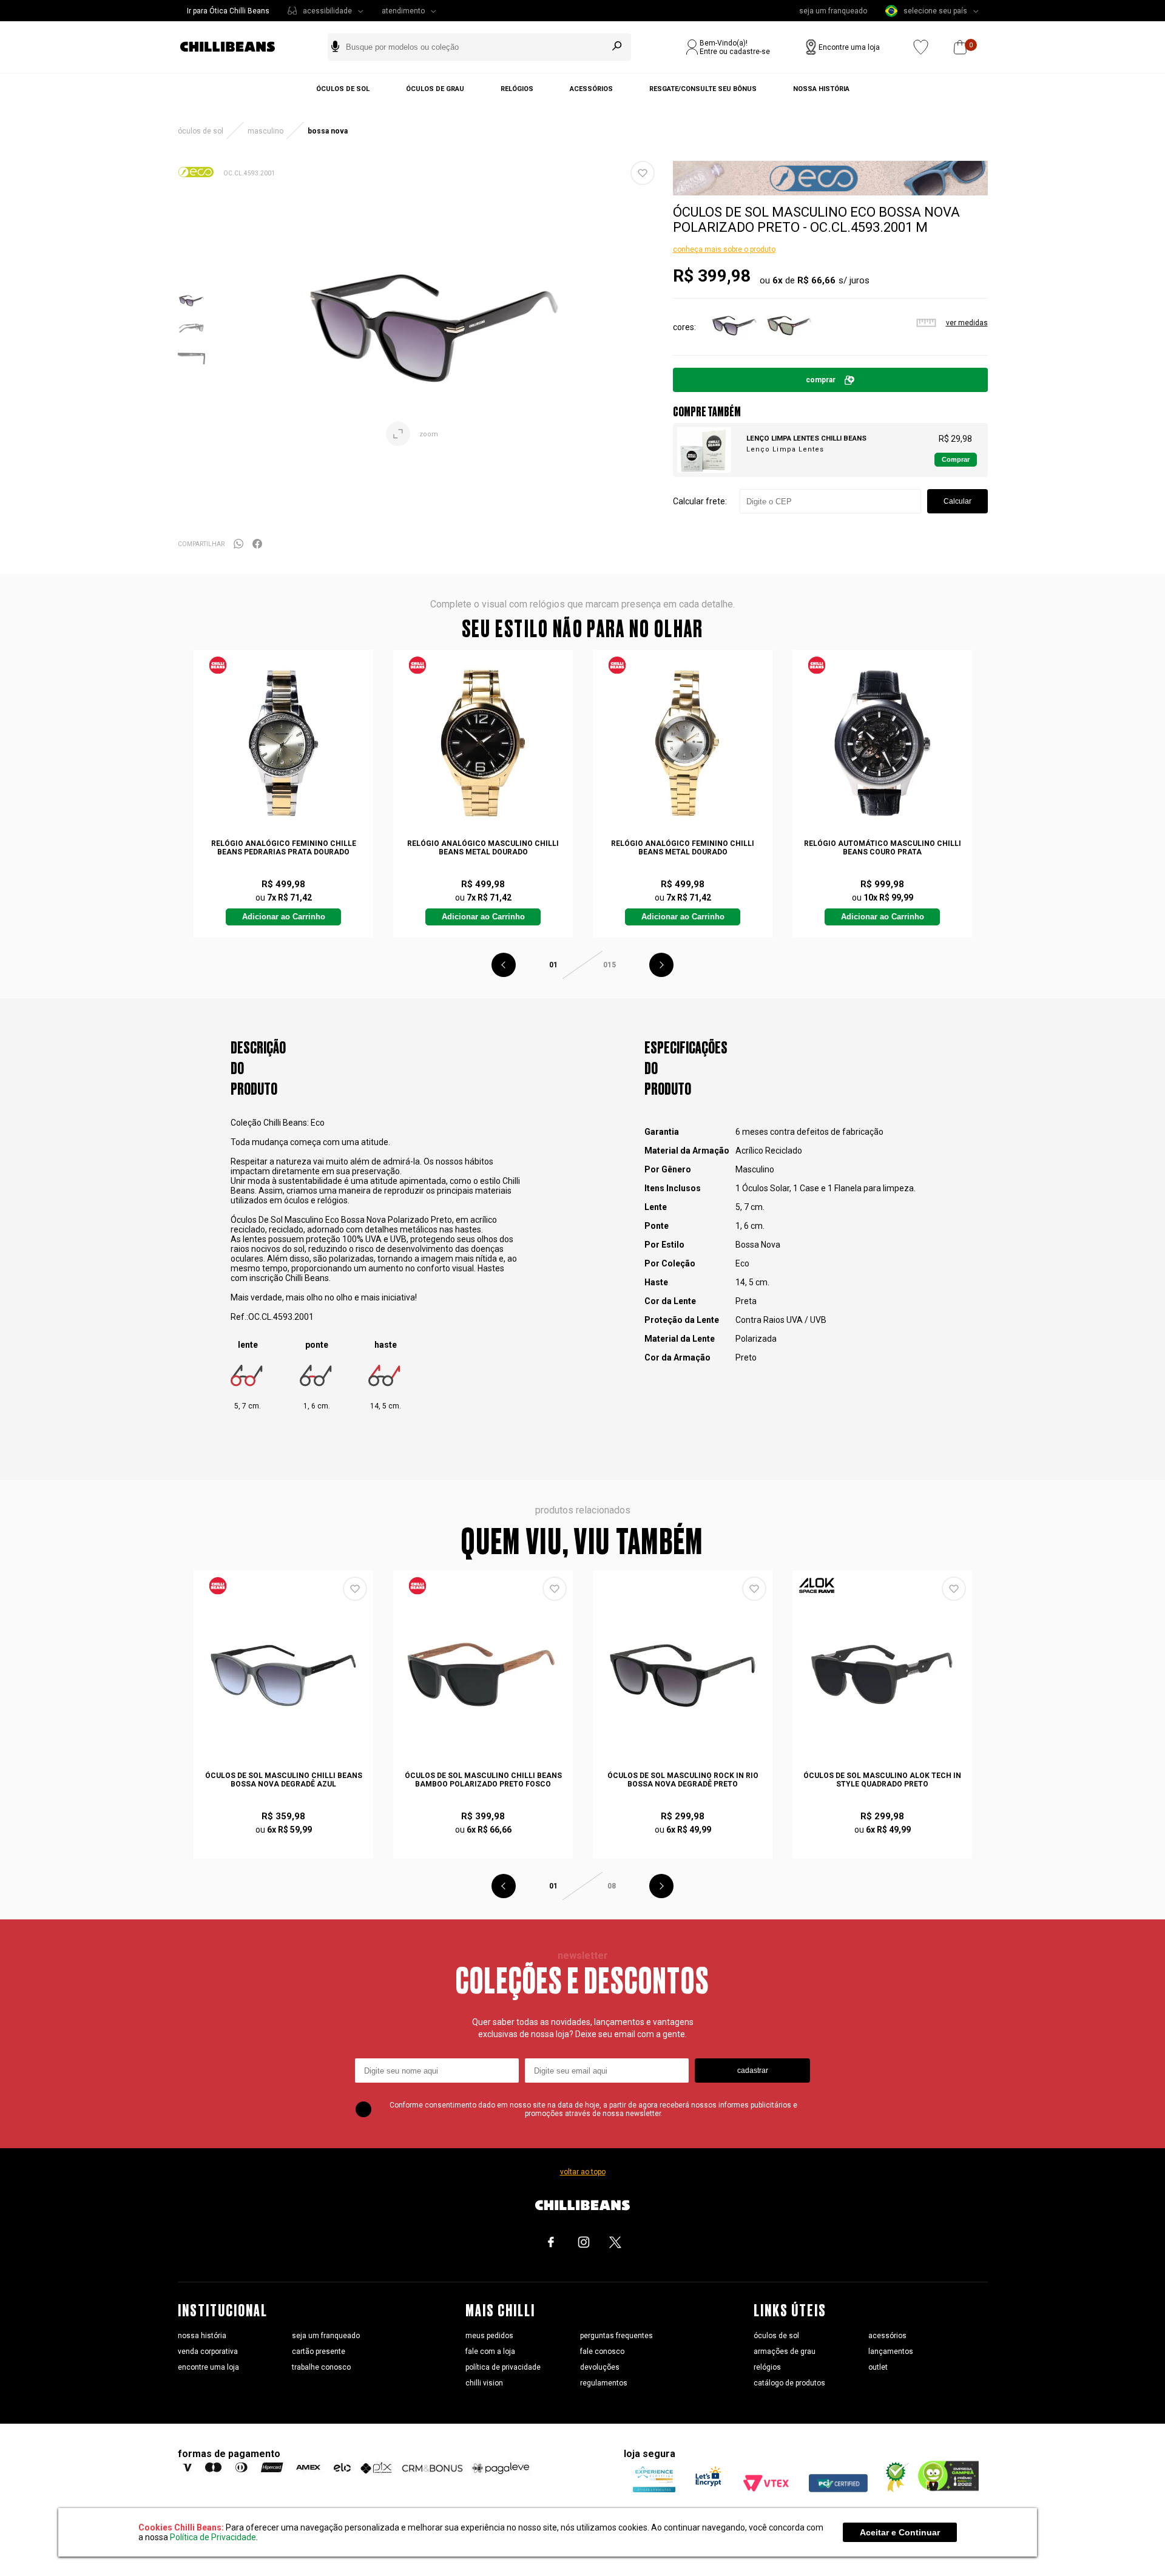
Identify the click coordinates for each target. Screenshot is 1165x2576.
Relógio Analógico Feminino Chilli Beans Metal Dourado (683, 848)
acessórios (887, 2336)
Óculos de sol (343, 89)
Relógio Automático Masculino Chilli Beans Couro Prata (883, 848)
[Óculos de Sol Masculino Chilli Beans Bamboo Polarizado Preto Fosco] (483, 1675)
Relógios (517, 89)
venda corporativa (208, 2351)
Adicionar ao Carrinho (284, 917)
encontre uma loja (208, 2367)
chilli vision (484, 2383)
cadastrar (753, 2071)
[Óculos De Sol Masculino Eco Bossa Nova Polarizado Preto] (734, 347)
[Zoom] (191, 311)
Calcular (957, 501)
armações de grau (785, 2351)
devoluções (600, 2367)
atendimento (403, 11)
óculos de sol (776, 2336)
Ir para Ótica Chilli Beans (228, 11)
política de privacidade (503, 2367)
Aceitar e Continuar (900, 2532)
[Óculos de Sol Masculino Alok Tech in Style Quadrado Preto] (882, 1675)
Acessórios (591, 89)
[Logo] (237, 47)
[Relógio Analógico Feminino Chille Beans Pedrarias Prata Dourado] (283, 743)
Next (661, 965)
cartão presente (319, 2351)
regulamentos (604, 2383)
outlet (878, 2367)
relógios (767, 2367)
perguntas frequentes (616, 2336)
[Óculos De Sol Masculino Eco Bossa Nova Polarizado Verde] (789, 347)
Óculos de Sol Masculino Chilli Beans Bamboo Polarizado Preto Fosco (483, 1780)
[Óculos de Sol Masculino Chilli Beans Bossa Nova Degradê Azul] (283, 1675)
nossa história (202, 2336)
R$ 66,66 (816, 280)
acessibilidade (327, 11)
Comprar (821, 380)
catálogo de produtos (789, 2383)
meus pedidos (489, 2336)
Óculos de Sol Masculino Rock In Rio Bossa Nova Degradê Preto (683, 1780)
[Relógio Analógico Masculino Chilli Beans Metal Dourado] (483, 743)
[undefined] (434, 328)
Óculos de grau (435, 89)
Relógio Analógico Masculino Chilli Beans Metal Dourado (483, 848)
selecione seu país (935, 11)
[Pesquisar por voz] (335, 47)
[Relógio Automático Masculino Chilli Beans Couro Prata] (882, 743)
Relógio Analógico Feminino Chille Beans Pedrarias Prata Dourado (284, 848)
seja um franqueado (833, 11)
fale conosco (602, 2351)
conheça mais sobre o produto (724, 249)
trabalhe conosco (321, 2367)
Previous (504, 965)
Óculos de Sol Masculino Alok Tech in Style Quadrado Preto (882, 1780)
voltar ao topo (583, 2172)
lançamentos (891, 2351)
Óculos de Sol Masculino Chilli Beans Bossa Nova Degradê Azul (284, 1780)
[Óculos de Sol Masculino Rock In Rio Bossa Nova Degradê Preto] (683, 1675)
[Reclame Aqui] (893, 2489)
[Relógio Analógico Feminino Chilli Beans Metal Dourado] (683, 743)
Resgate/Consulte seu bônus (703, 89)
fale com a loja (490, 2351)
